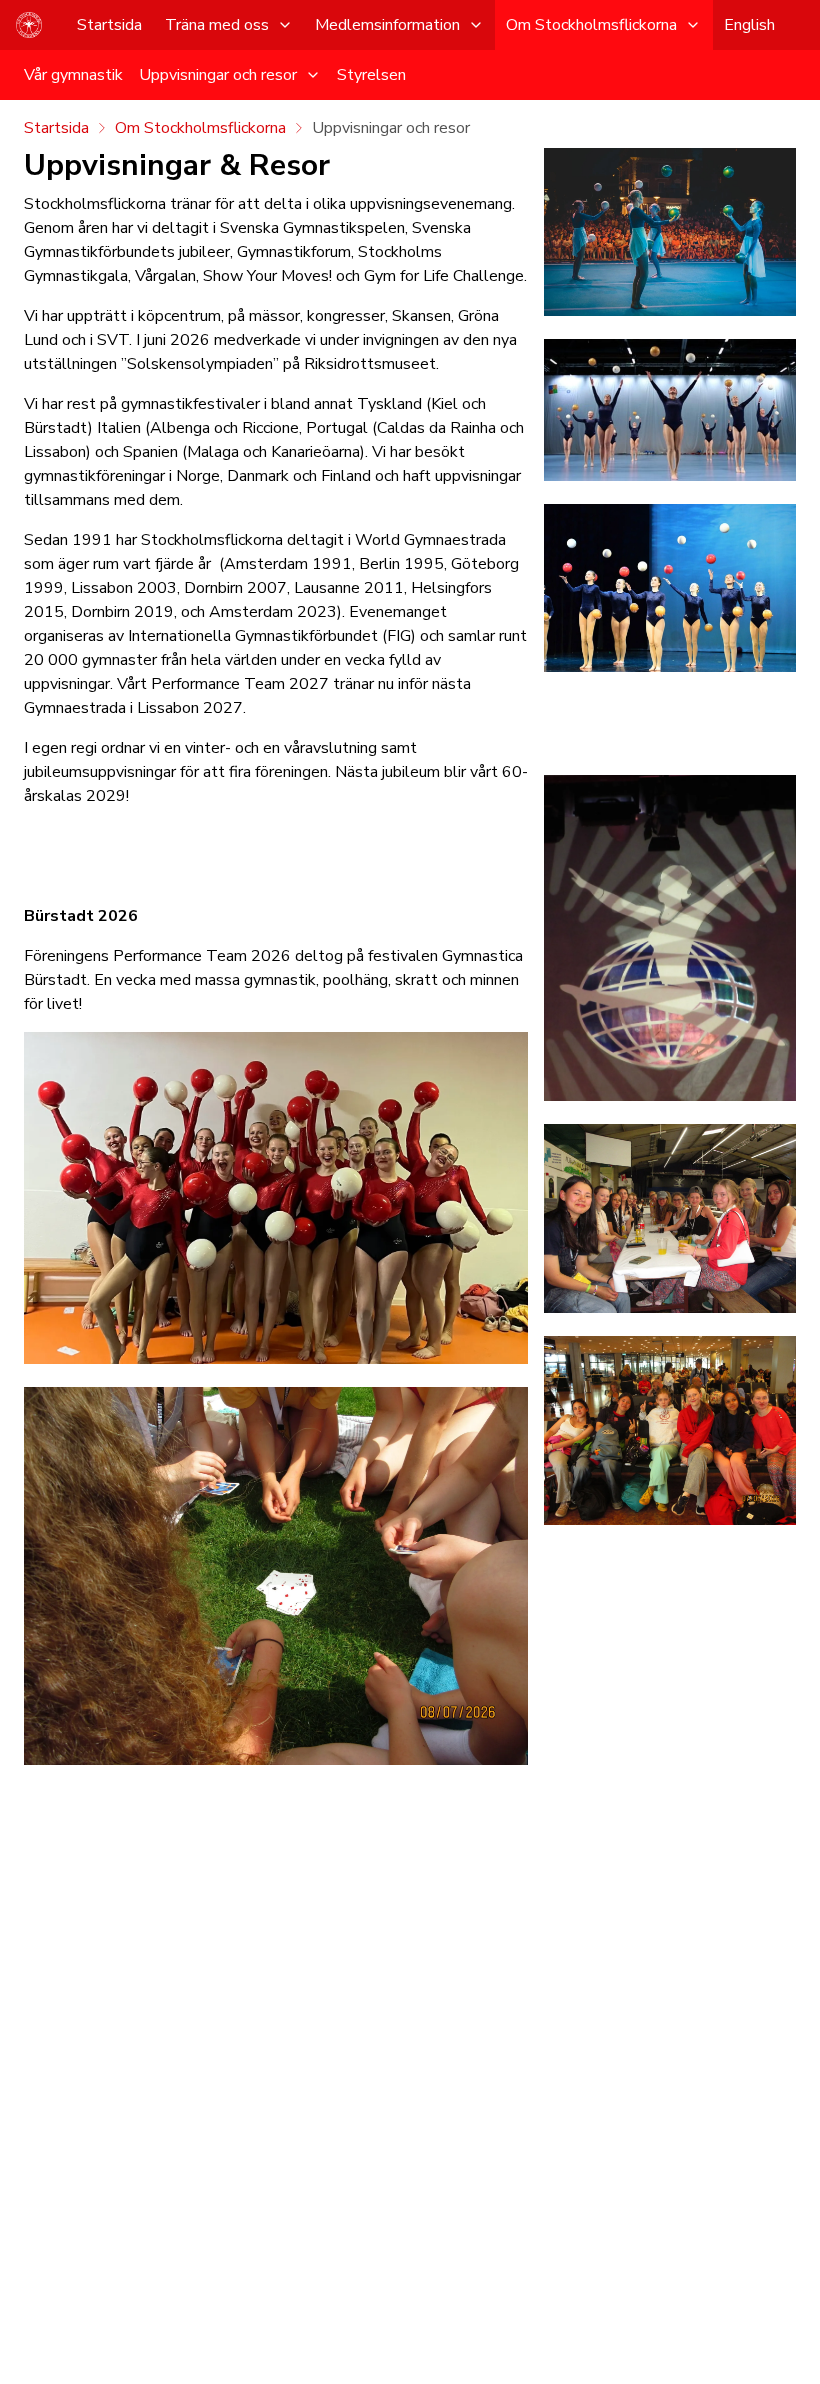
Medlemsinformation (387, 25)
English (749, 25)
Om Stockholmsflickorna (591, 25)
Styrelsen (371, 75)
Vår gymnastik (73, 75)
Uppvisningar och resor (218, 75)
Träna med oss (217, 25)
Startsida (109, 25)
